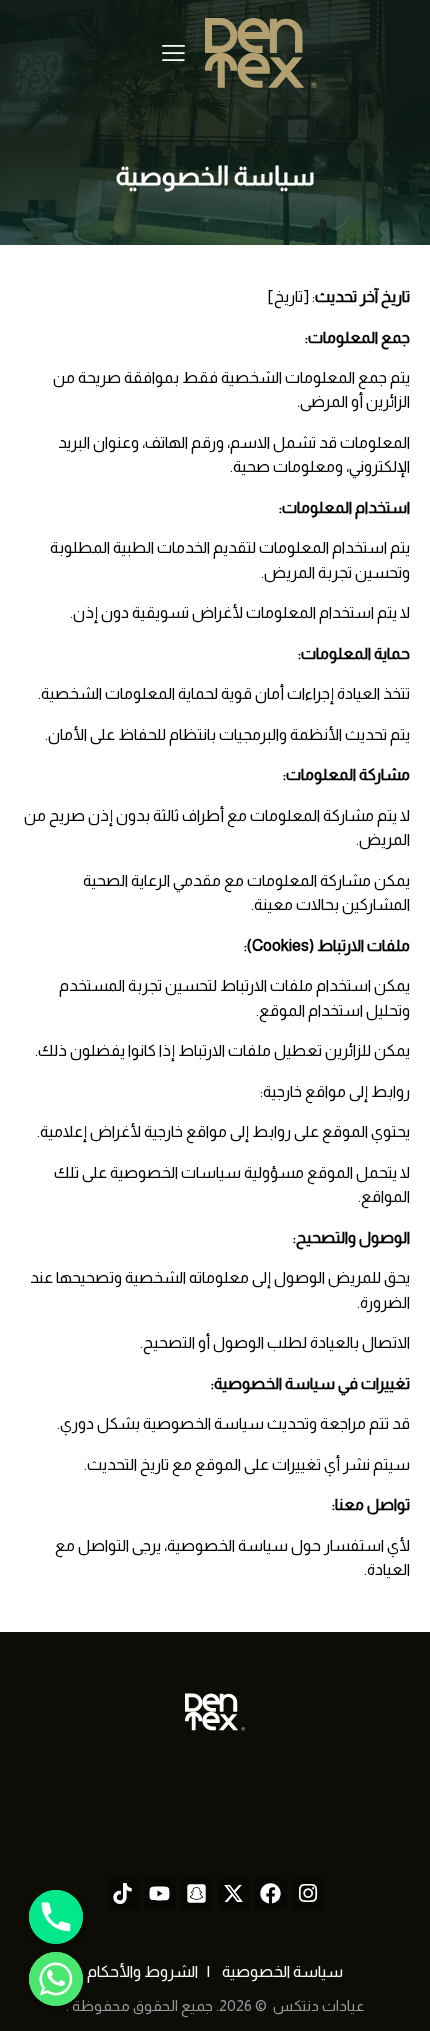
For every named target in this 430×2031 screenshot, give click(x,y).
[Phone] (56, 1917)
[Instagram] (308, 1894)
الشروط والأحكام (142, 1971)
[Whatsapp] (56, 1979)
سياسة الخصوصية (281, 1971)
